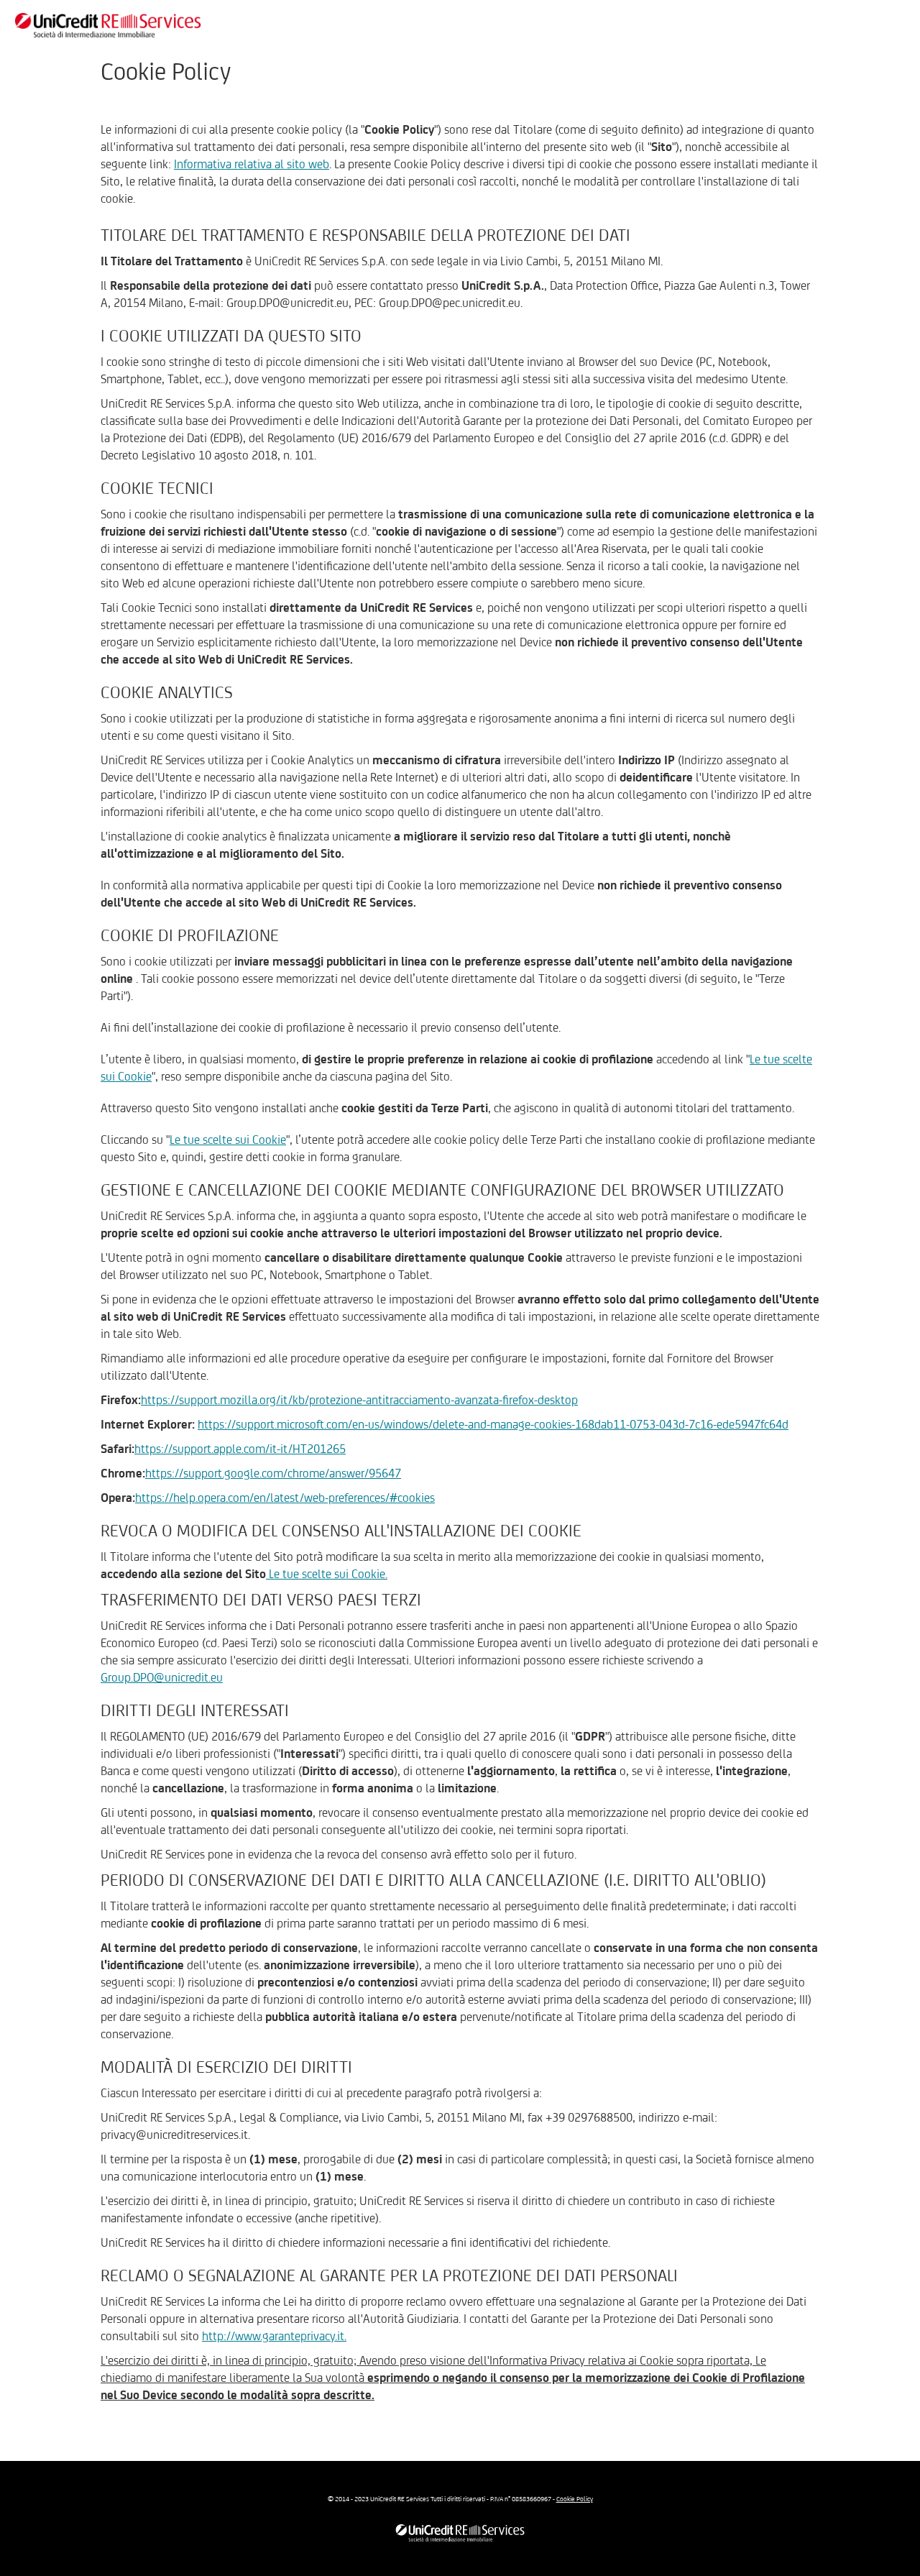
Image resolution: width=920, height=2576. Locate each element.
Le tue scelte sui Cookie (228, 1140)
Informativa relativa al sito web (252, 164)
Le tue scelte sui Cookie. (327, 1574)
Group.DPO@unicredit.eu (287, 303)
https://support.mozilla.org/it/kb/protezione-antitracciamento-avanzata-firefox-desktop (359, 1400)
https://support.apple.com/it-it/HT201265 (240, 1449)
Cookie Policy (575, 2499)
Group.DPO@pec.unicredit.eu (450, 303)
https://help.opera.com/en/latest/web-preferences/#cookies (285, 1498)
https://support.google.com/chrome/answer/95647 (273, 1473)
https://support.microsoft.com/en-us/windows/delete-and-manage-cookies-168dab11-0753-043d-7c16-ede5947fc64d (493, 1424)
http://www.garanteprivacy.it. (274, 2336)
